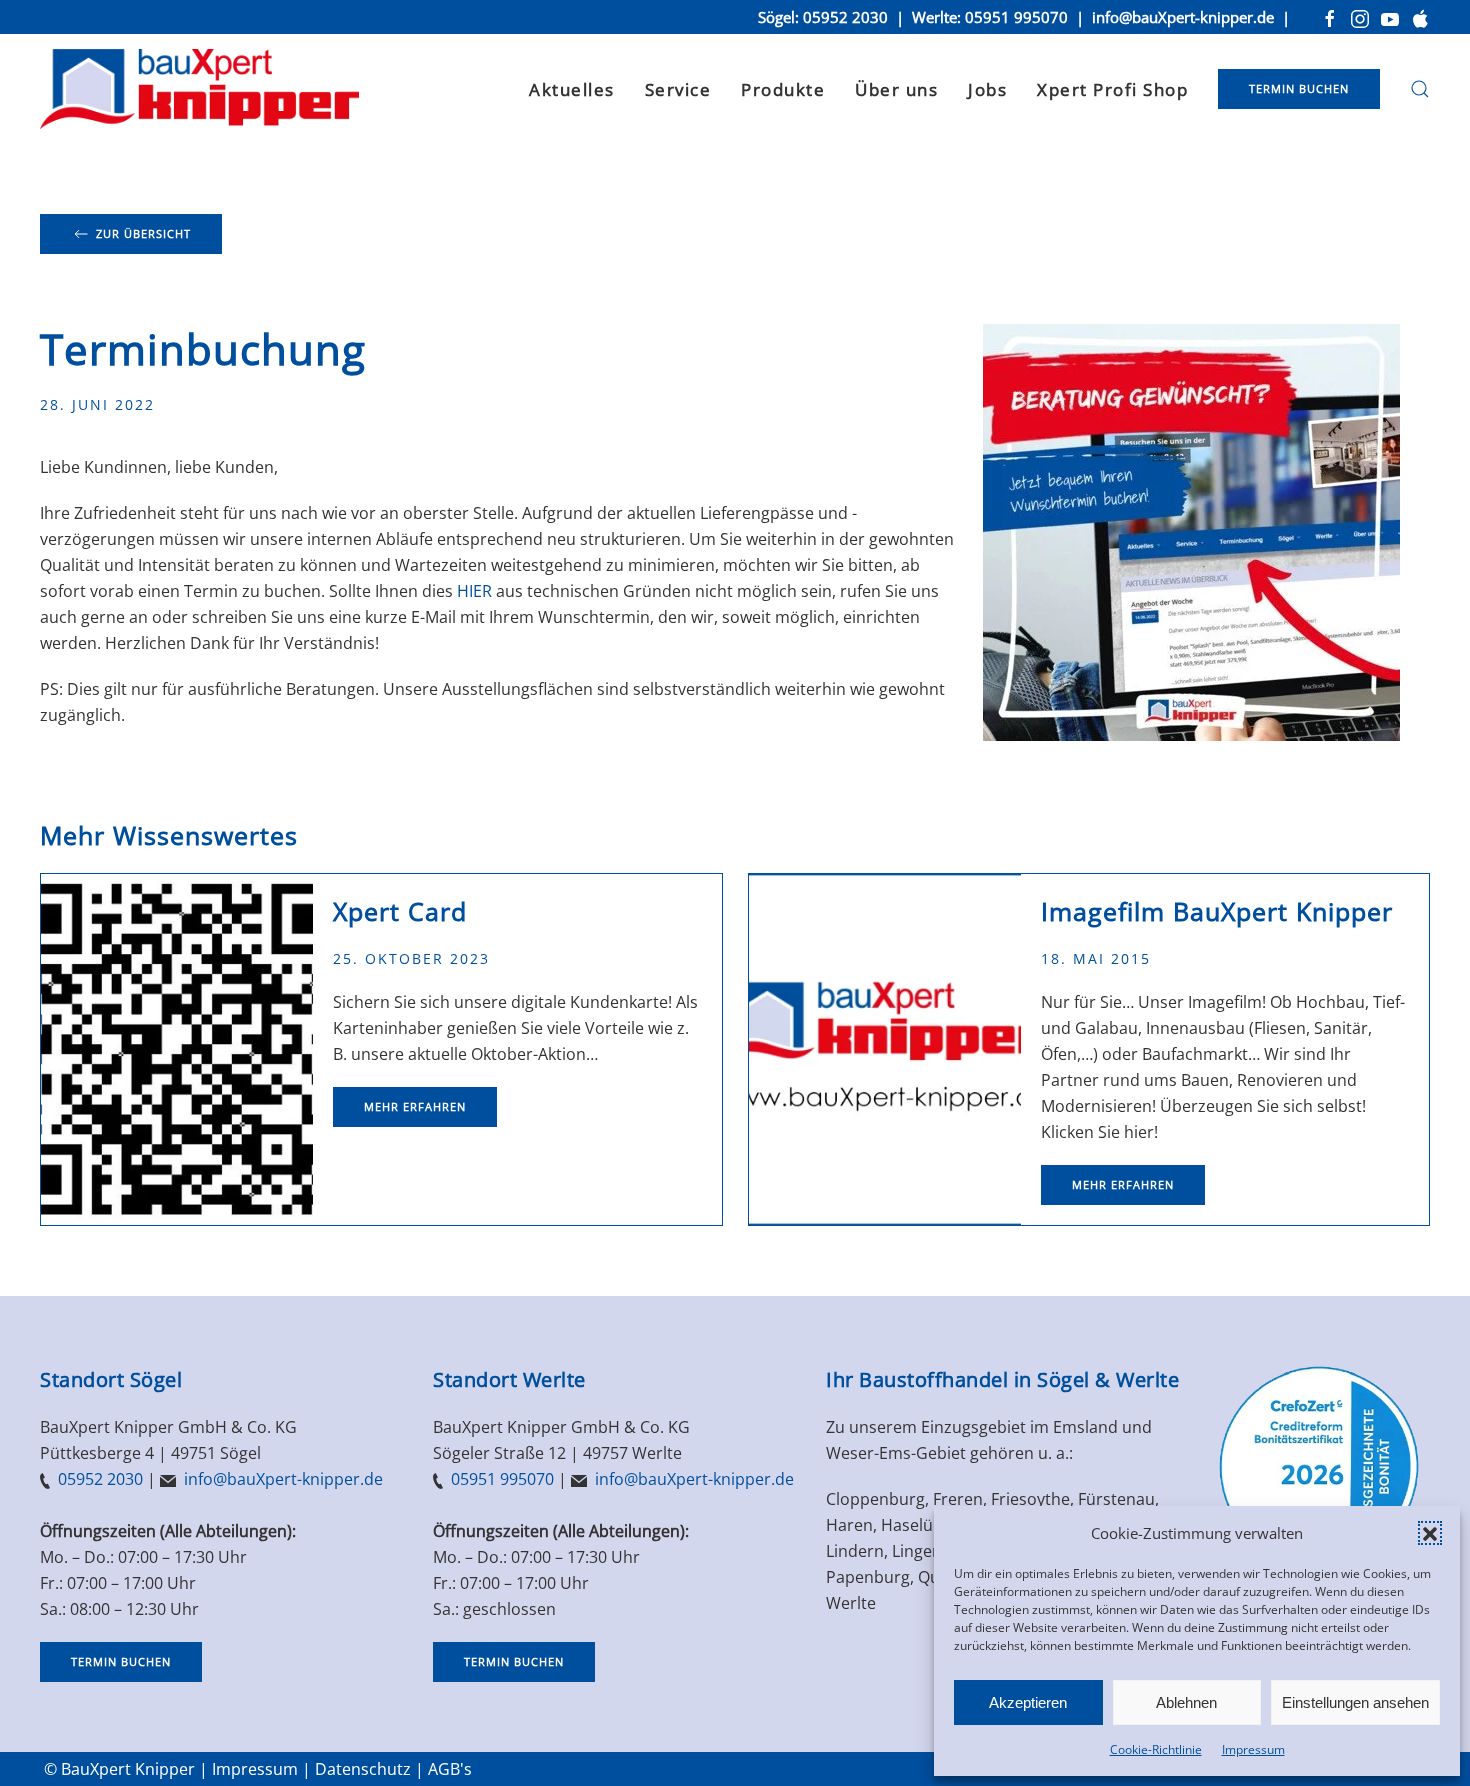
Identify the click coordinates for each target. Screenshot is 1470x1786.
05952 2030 (845, 17)
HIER (474, 591)
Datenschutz (363, 1769)
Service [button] (678, 89)
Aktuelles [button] (572, 89)
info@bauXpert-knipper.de (1183, 17)
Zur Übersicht (143, 233)
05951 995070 (1016, 17)
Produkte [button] (783, 89)
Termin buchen (1299, 88)
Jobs (987, 89)
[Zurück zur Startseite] (199, 89)
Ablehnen (1186, 1702)
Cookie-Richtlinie (1156, 1749)
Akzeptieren (1028, 1702)
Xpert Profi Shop (1112, 89)
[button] (1430, 1533)
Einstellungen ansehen (1355, 1702)
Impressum (1253, 1749)
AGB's (450, 1769)
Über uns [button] (896, 89)
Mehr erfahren (415, 1106)
